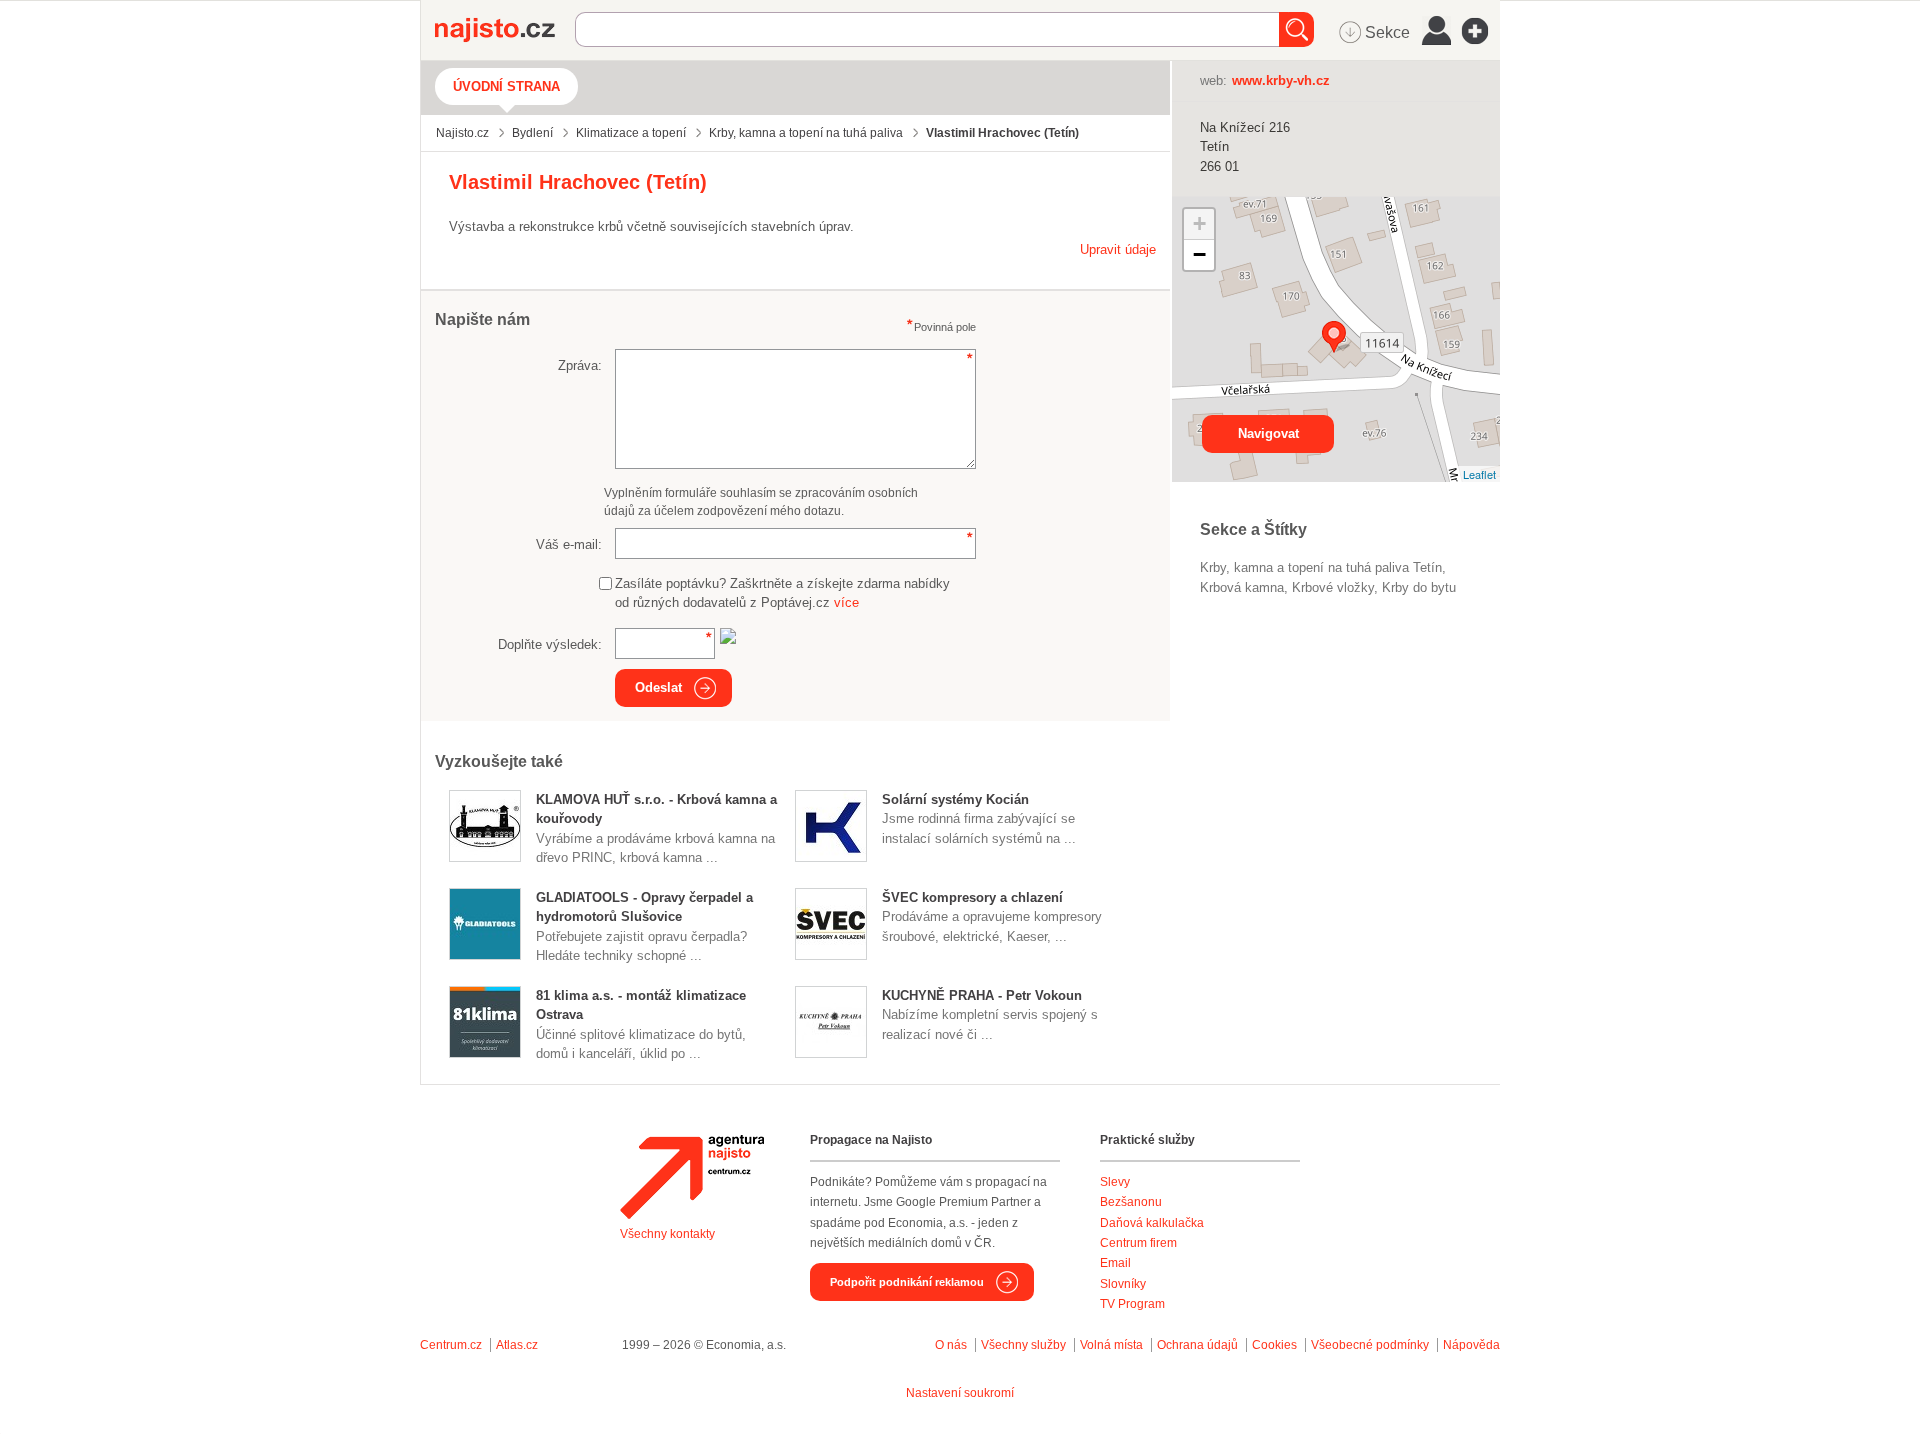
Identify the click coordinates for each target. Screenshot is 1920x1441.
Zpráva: (580, 365)
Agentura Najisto (692, 1177)
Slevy (1115, 1182)
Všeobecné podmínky (1370, 1345)
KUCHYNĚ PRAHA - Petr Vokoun (982, 995)
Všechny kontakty (667, 1234)
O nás (951, 1345)
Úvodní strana (506, 86)
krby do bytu (1419, 587)
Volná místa (1111, 1345)
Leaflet (1479, 474)
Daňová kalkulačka (1152, 1223)
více (846, 602)
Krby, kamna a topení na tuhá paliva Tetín (1321, 567)
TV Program (1132, 1304)
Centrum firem (1138, 1243)
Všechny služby (1025, 1345)
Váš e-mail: (569, 544)
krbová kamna (1242, 587)
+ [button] (1199, 223)
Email (1115, 1263)
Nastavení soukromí (960, 1393)
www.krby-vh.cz (1281, 80)
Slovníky (1123, 1284)
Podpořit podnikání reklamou (907, 1282)
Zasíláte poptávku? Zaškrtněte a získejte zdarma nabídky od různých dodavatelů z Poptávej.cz (782, 593)
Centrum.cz (451, 1345)
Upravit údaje (1118, 249)
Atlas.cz (517, 1345)
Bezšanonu (1131, 1202)
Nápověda (1471, 1345)
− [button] (1199, 254)
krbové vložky (1333, 587)
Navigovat (1268, 433)
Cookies (1274, 1345)
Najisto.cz (505, 30)
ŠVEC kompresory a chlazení (972, 897)
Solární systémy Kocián (955, 799)
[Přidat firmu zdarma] (1481, 31)
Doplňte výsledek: (550, 644)
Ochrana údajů (1197, 1345)
